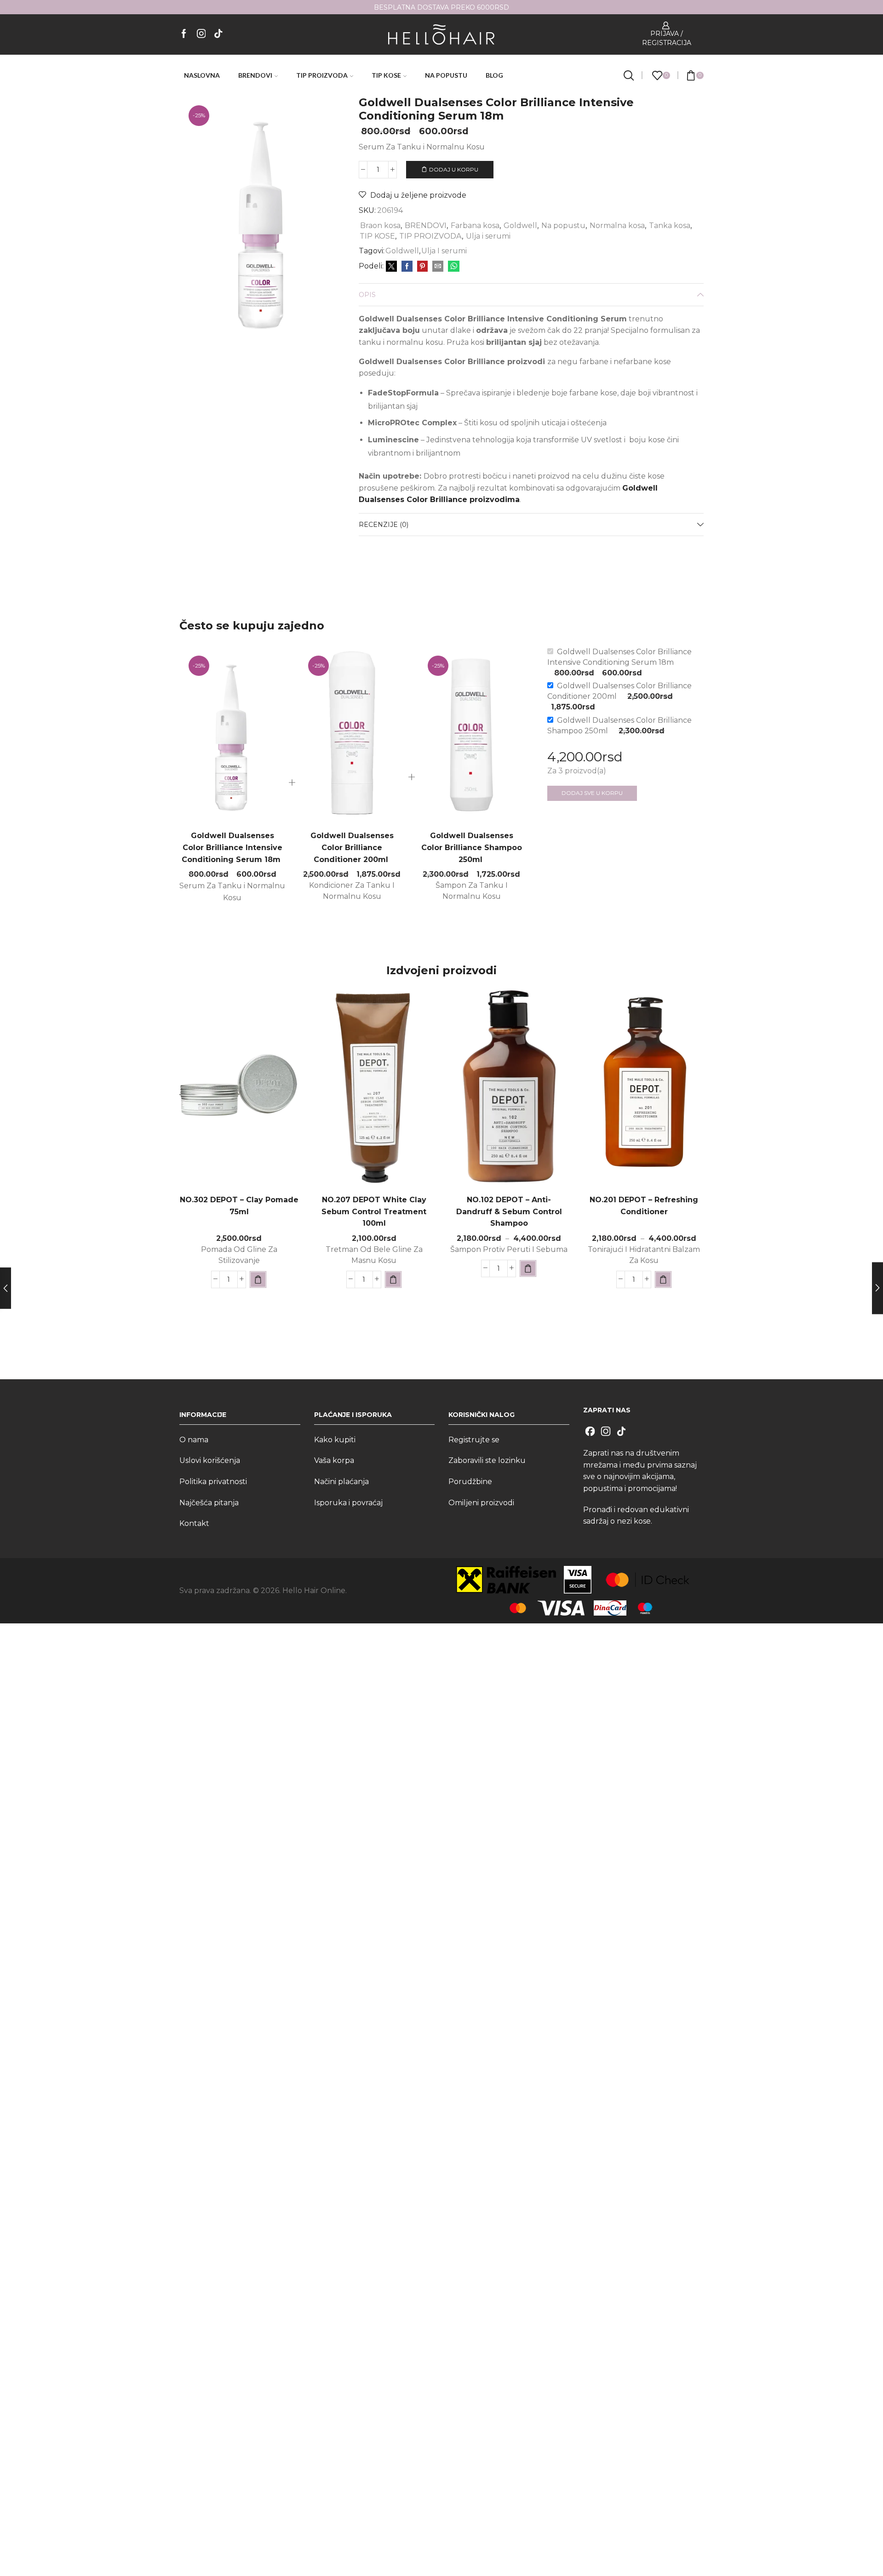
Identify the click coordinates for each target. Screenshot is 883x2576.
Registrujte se (474, 1440)
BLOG (494, 75)
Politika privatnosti (213, 1482)
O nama (194, 1440)
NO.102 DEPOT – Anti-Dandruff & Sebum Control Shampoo (509, 1212)
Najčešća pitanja (209, 1503)
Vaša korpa (334, 1460)
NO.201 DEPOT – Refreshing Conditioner (644, 1206)
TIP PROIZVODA (322, 75)
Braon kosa (380, 226)
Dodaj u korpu (454, 169)
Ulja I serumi (444, 251)
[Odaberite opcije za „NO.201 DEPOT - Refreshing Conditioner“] (663, 1279)
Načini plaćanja (341, 1482)
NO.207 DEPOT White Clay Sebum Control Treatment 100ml (374, 1212)
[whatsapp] (453, 267)
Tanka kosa (670, 226)
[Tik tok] (218, 34)
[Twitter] (391, 267)
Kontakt (194, 1523)
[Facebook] (184, 34)
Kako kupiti (335, 1440)
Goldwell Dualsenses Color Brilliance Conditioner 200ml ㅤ (352, 848)
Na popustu (563, 226)
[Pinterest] (422, 267)
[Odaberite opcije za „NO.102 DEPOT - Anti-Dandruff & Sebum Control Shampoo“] (528, 1268)
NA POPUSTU (446, 75)
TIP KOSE (386, 75)
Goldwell (520, 226)
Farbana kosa (475, 226)
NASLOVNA (202, 75)
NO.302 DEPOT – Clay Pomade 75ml (239, 1206)
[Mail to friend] (438, 267)
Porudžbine (470, 1482)
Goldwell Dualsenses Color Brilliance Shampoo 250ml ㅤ (472, 848)
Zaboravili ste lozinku (487, 1460)
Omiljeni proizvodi (481, 1503)
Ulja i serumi (488, 236)
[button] (258, 1279)
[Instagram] (201, 34)
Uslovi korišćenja (210, 1460)
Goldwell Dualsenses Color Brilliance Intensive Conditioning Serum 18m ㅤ (232, 848)
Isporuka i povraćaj (348, 1503)
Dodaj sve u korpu (592, 793)
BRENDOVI (255, 75)
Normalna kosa (617, 226)
